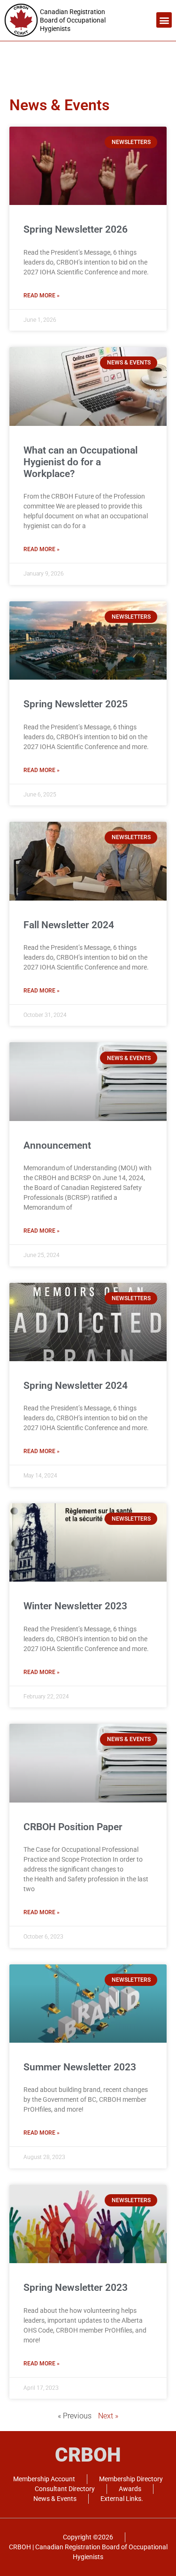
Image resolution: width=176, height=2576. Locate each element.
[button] (164, 20)
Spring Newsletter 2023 (76, 2288)
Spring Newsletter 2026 (76, 229)
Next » (108, 2416)
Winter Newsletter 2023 (75, 1606)
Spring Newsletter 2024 (76, 1386)
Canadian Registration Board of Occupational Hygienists (73, 20)
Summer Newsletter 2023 (80, 2067)
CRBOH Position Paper (73, 1827)
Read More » (42, 295)
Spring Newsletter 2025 (76, 704)
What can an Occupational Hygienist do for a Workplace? (80, 462)
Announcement (57, 1145)
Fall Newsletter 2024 (69, 925)
